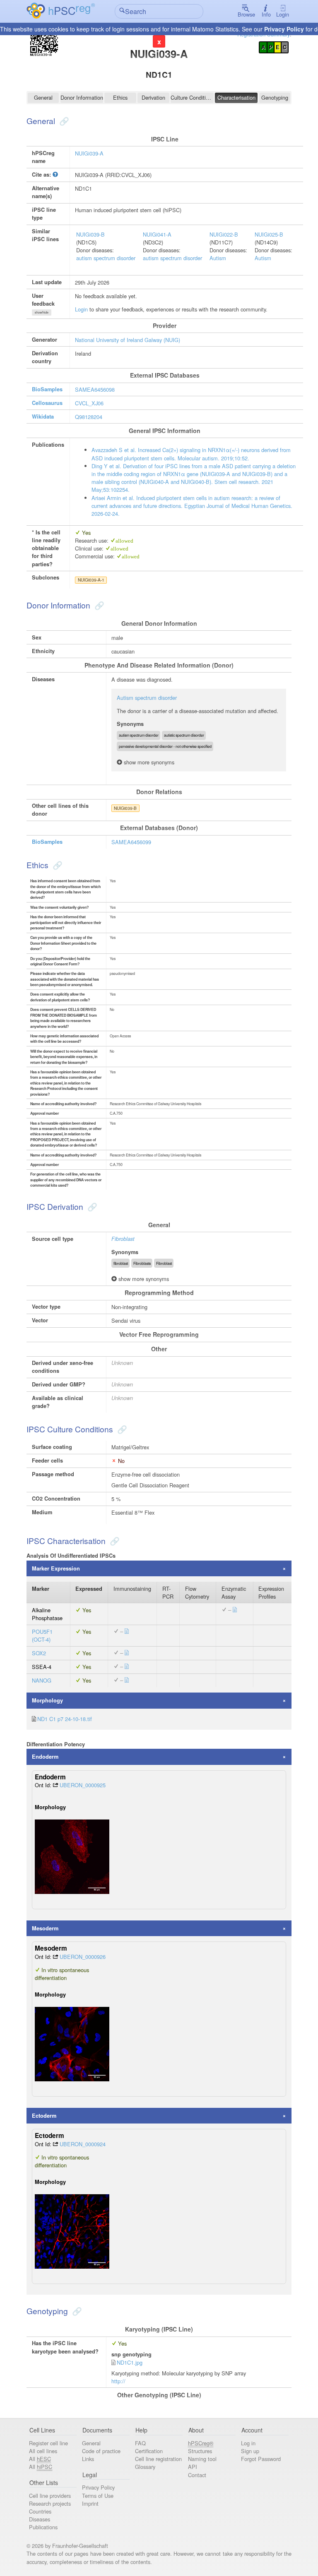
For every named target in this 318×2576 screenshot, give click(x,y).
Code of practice (101, 2451)
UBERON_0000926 (83, 1957)
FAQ (140, 2443)
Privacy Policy (284, 29)
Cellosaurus (47, 403)
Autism (218, 258)
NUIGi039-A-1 (91, 580)
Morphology (47, 1700)
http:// (118, 2381)
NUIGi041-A (157, 234)
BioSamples (47, 389)
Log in (248, 2443)
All (40, 2459)
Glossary (145, 2467)
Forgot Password (261, 2459)
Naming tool (202, 2459)
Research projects (50, 2503)
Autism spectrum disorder (147, 698)
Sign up (250, 2451)
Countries (40, 2511)
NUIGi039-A (89, 153)
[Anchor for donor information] (98, 605)
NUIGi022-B (224, 234)
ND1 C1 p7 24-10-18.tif (65, 1719)
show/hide (42, 312)
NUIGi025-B (269, 234)
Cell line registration (158, 2459)
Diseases (40, 2519)
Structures (200, 2451)
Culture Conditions (192, 97)
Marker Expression (56, 1568)
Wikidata (43, 417)
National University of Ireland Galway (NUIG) (128, 340)
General (43, 97)
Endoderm (45, 1757)
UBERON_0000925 (83, 1785)
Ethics (120, 97)
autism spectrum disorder (106, 258)
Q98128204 (89, 417)
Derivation (153, 97)
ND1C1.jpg (130, 2362)
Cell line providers (50, 2496)
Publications (43, 2527)
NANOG (42, 1680)
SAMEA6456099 (131, 842)
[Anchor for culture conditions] (121, 1429)
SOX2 (39, 1653)
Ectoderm (44, 2116)
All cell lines (43, 2451)
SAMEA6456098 (95, 389)
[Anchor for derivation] (91, 1206)
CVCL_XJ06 (89, 403)
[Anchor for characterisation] (114, 1541)
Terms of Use (98, 2496)
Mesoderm (45, 1928)
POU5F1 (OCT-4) (42, 1635)
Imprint (90, 2503)
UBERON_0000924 (83, 2144)
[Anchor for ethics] (57, 865)
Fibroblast (123, 1239)
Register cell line (48, 2443)
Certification (149, 2451)
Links (88, 2459)
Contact (197, 2475)
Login (283, 14)
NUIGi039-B (90, 234)
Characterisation (236, 97)
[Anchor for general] (63, 121)
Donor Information (82, 97)
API (193, 2467)
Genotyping (275, 97)
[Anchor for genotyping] (76, 2311)
